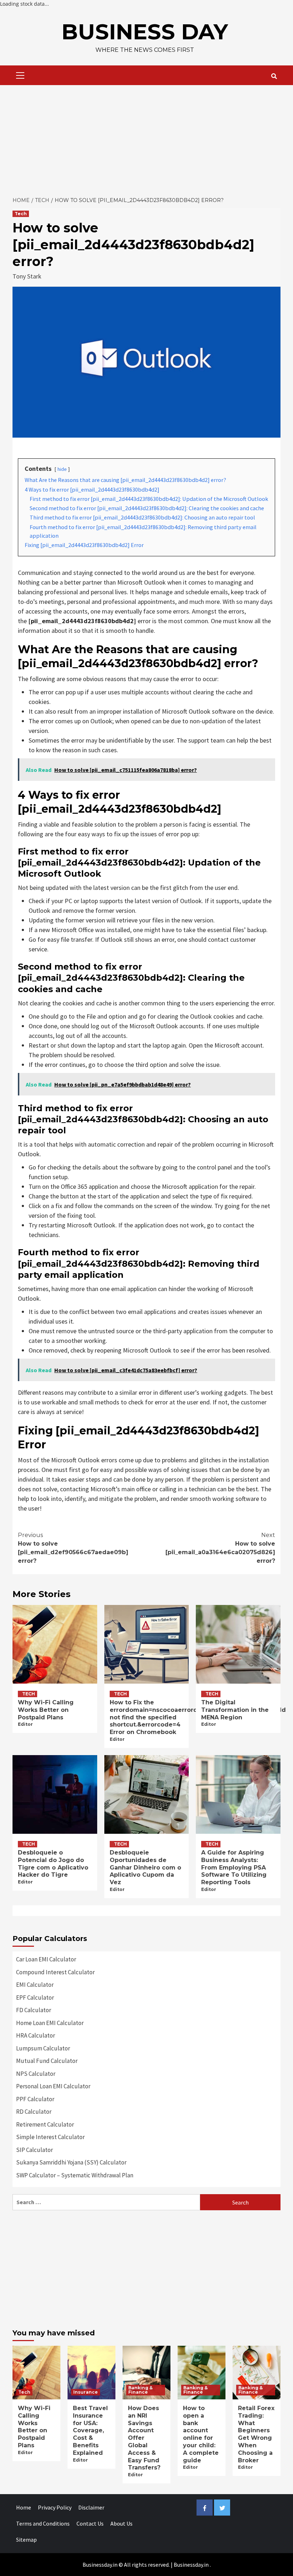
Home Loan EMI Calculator (50, 2023)
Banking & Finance (140, 2390)
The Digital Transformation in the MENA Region (235, 1710)
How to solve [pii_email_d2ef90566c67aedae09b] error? (73, 1548)
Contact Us (90, 2523)
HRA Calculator (36, 2035)
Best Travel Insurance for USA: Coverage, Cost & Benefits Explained (90, 2430)
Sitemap (26, 2540)
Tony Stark (27, 276)
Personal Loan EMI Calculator (53, 2086)
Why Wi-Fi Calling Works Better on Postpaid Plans (46, 1710)
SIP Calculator (34, 2150)
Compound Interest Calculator (55, 1972)
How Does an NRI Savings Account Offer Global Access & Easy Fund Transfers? (144, 2438)
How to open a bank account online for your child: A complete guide (201, 2434)
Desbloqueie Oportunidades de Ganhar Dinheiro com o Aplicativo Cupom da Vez (145, 1867)
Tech (21, 214)
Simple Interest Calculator (50, 2137)
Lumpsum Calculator (43, 2048)
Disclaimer (91, 2507)
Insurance (86, 2392)
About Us (121, 2523)
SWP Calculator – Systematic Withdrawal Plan (75, 2175)
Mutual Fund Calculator (47, 2061)
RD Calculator (34, 2112)
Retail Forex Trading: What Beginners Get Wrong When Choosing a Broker (256, 2434)
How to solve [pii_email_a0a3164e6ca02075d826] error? (220, 1548)
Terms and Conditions (43, 2523)
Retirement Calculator (45, 2124)
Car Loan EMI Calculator (46, 1959)
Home (24, 2507)
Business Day (145, 32)
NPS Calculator (36, 2074)
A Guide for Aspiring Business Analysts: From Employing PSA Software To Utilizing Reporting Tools (234, 1867)
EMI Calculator (35, 1985)
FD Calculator (34, 2010)
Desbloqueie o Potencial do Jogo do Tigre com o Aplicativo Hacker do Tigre (53, 1864)
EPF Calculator (35, 1998)
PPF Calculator (35, 2099)
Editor (25, 1724)
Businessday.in (191, 2565)
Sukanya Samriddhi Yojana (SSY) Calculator (71, 2162)
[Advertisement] (146, 139)
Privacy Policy (55, 2507)
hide (62, 469)
